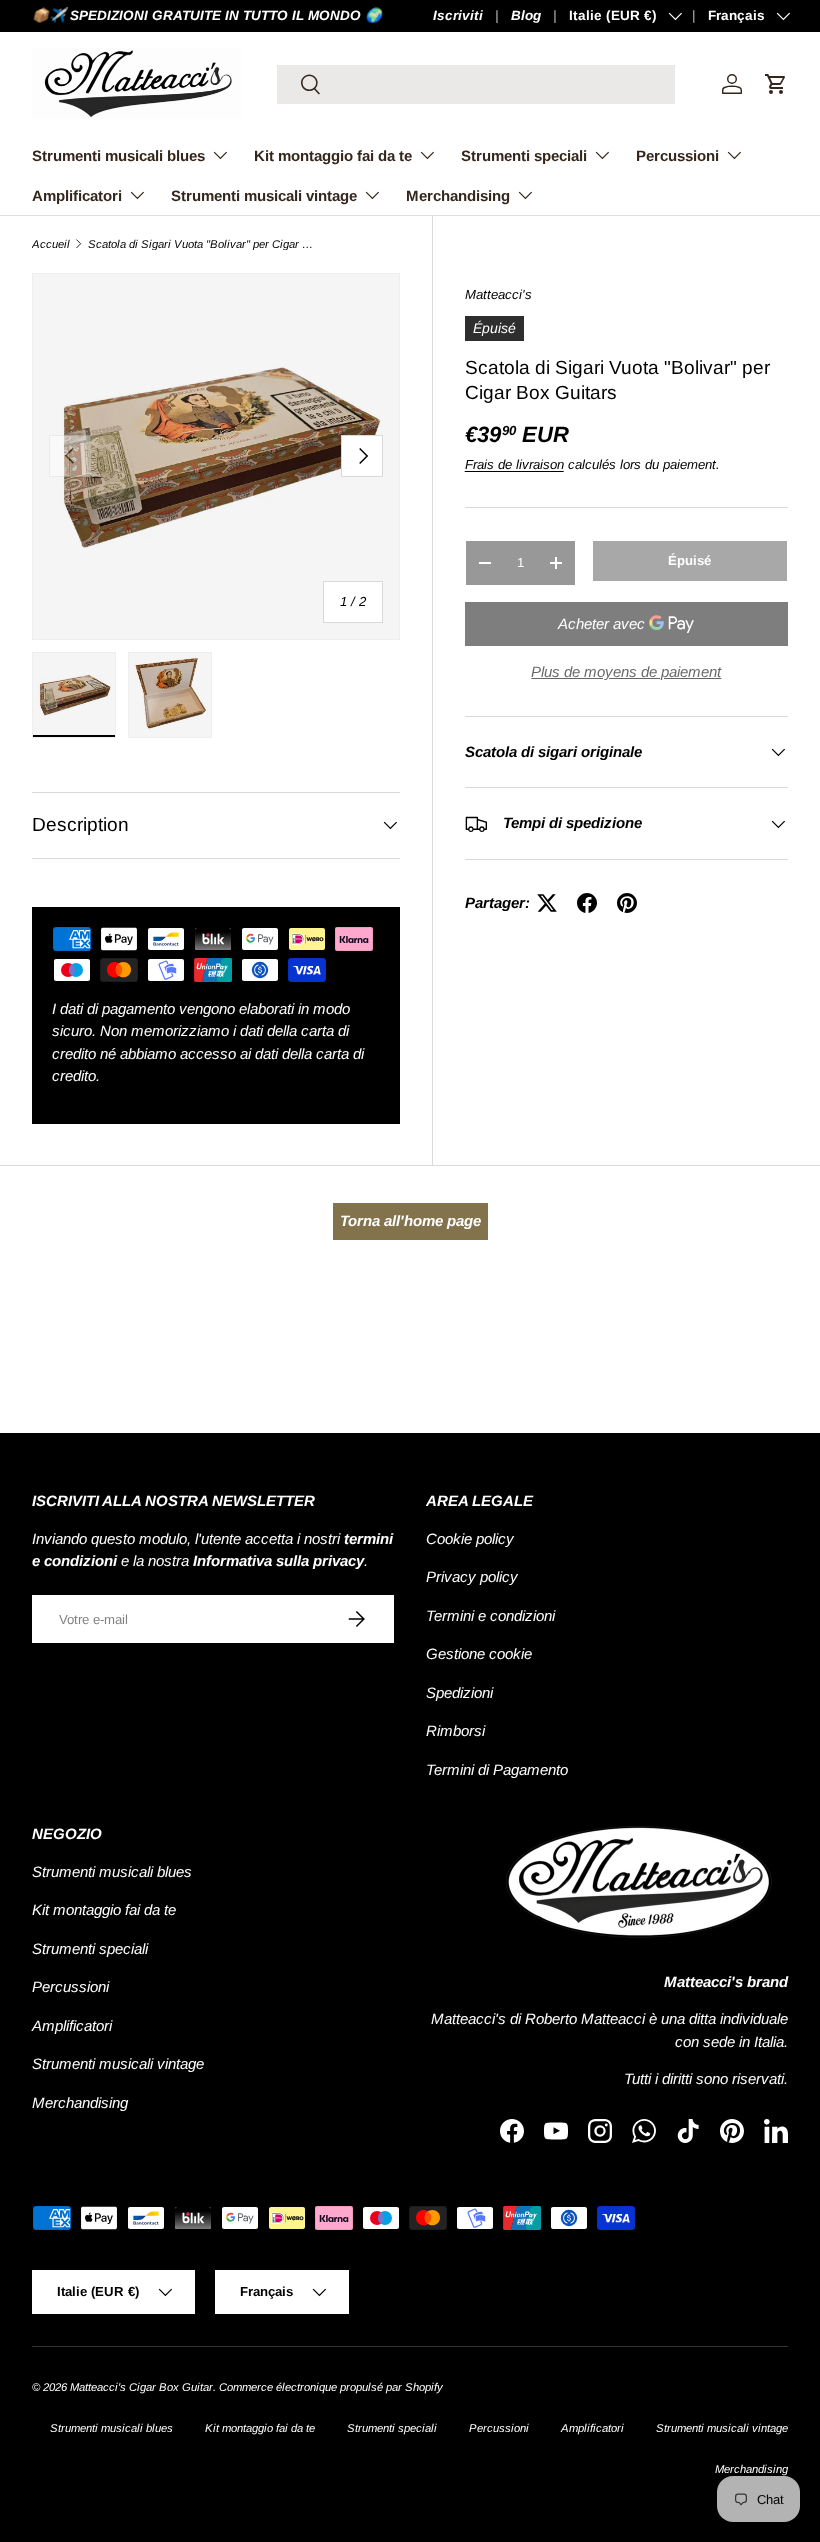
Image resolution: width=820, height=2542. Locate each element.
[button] (776, 84)
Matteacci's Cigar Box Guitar (141, 2387)
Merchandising (80, 2102)
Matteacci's (498, 294)
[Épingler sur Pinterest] (627, 903)
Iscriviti (458, 15)
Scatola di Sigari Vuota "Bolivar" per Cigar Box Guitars (200, 244)
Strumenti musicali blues (112, 1871)
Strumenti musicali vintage (118, 2063)
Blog (526, 15)
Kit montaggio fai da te (104, 1909)
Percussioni (70, 1986)
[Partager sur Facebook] (587, 903)
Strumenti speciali (90, 1948)
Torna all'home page (410, 1220)
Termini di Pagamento (497, 1769)
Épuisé (689, 560)
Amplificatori (72, 2025)
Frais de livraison (514, 464)
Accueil (51, 244)
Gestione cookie (479, 1653)
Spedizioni (459, 1692)
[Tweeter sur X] (547, 903)
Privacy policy (472, 1576)
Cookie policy (470, 1538)
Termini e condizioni (490, 1615)
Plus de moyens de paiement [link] (626, 671)
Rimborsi (455, 1730)
